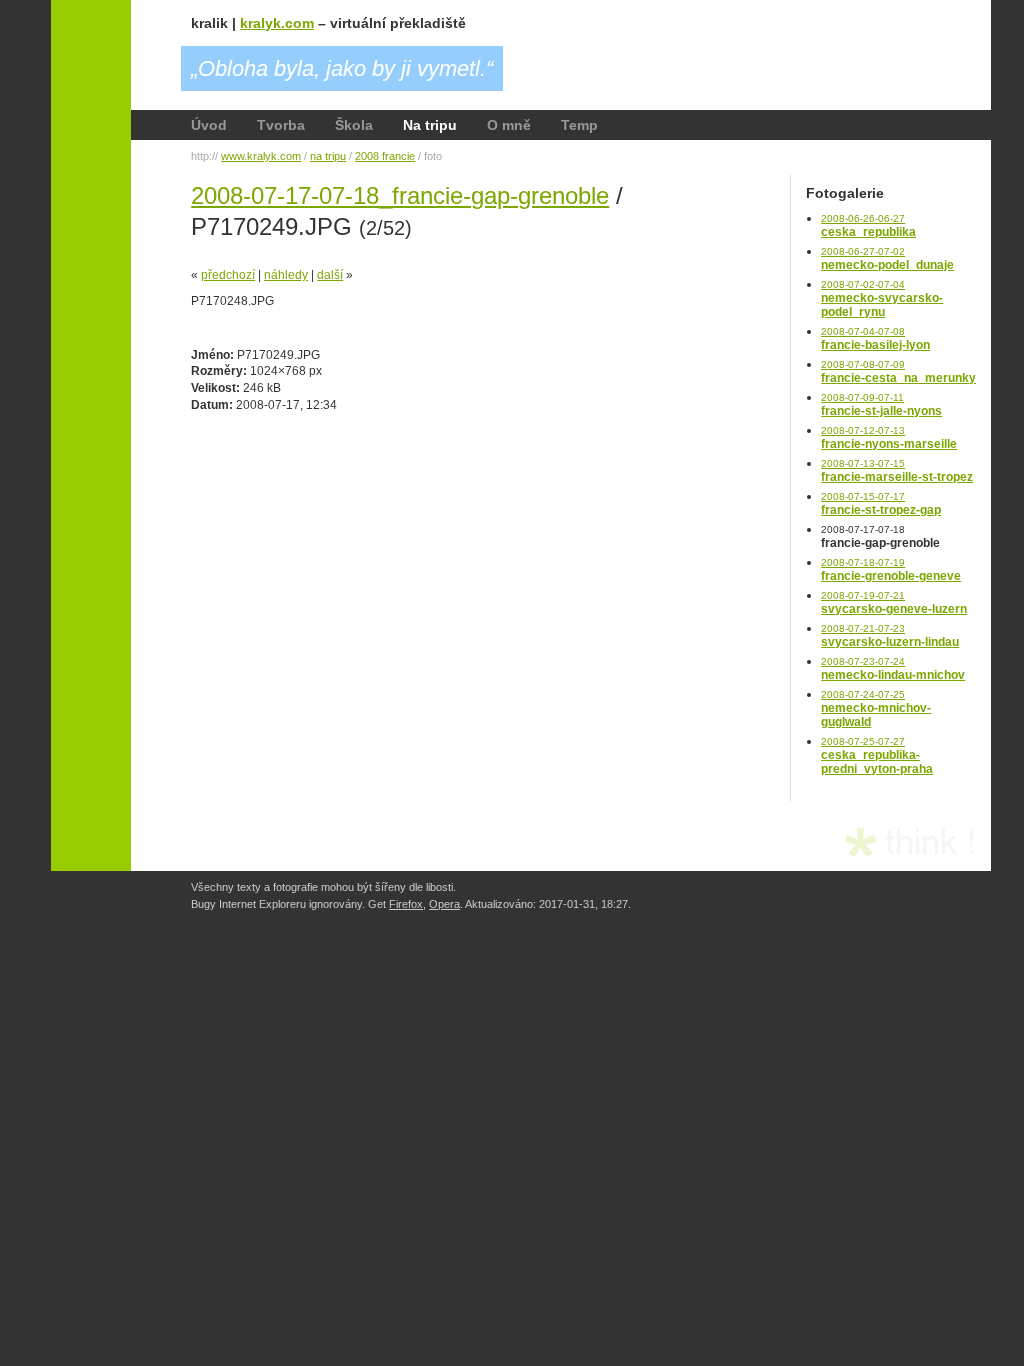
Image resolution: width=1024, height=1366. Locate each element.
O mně (509, 125)
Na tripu (430, 125)
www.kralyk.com (261, 156)
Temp (579, 125)
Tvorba (281, 125)
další (330, 275)
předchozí (228, 275)
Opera (444, 904)
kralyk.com (277, 23)
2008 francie (385, 156)
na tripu (328, 156)
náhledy (286, 275)
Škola (354, 125)
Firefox (406, 904)
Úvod (209, 125)
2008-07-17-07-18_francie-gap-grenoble (400, 195)
